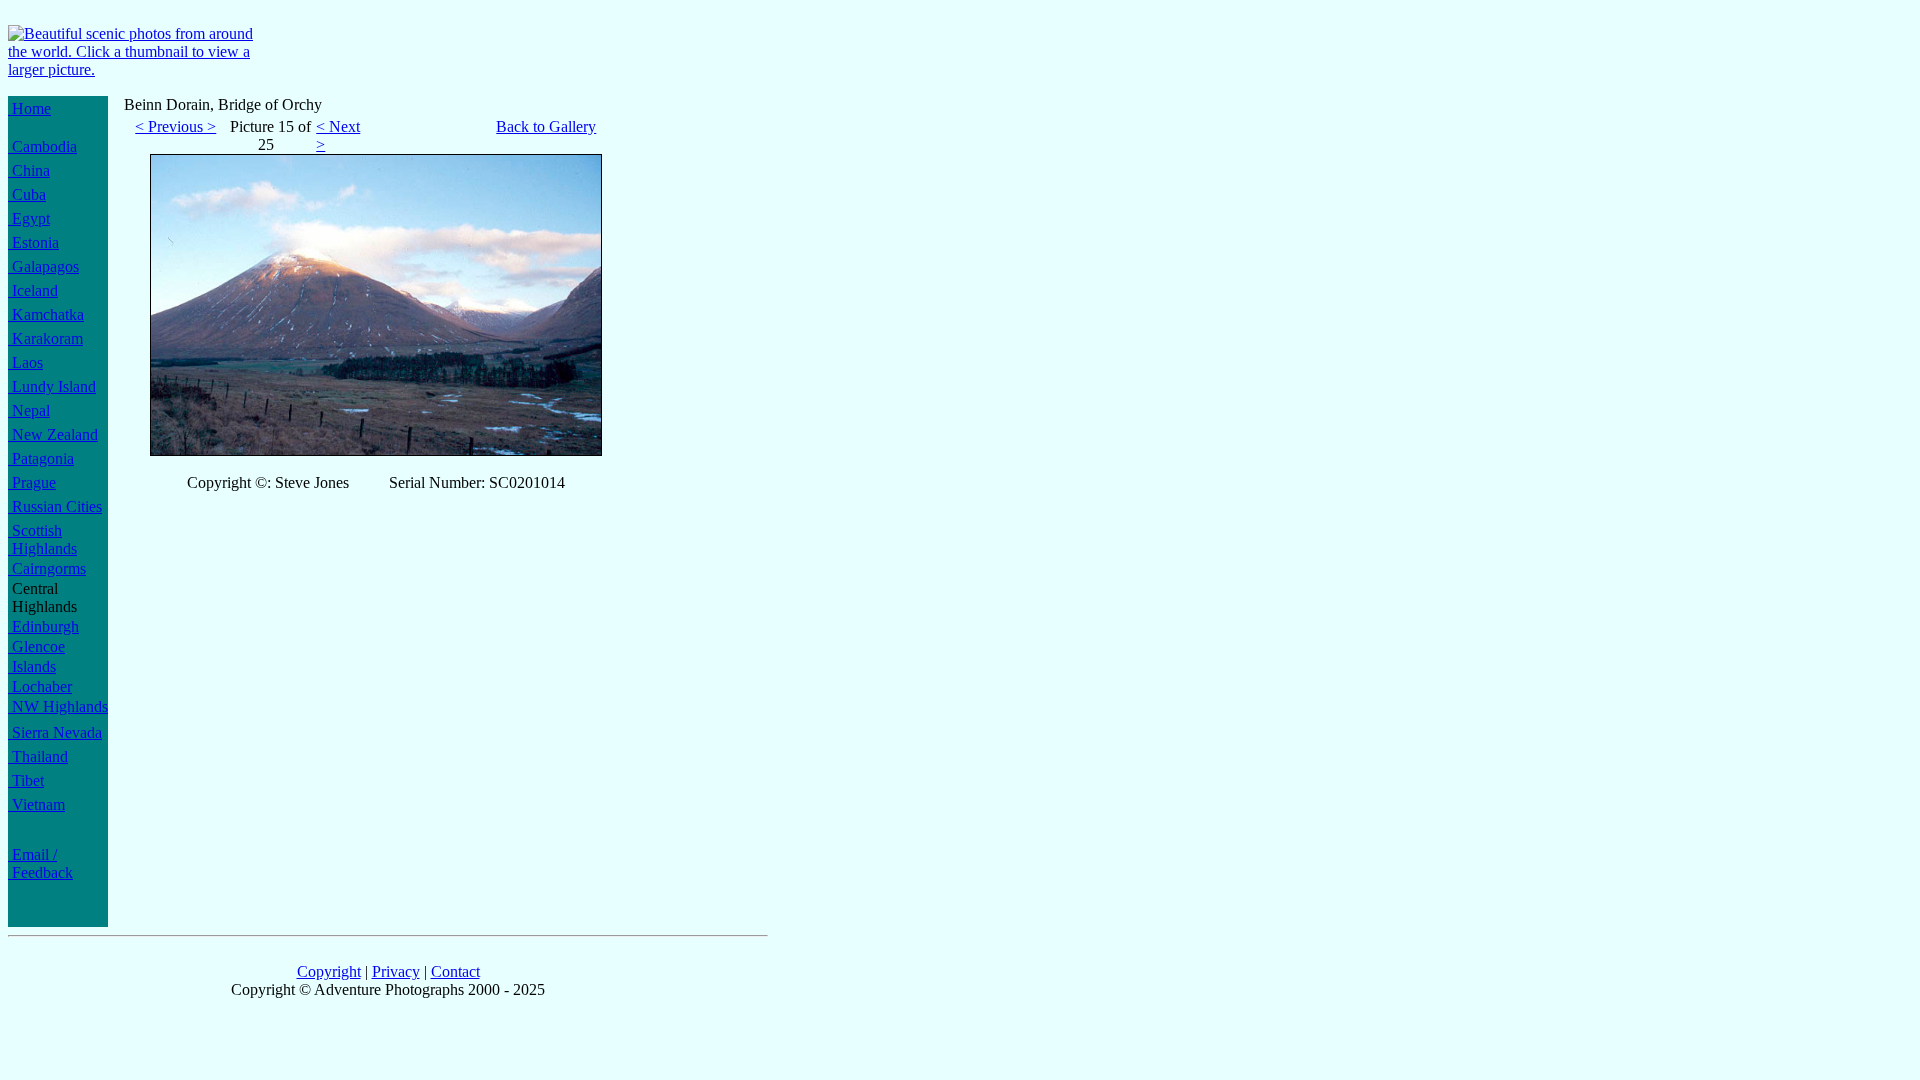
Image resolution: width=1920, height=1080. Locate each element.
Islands (32, 666)
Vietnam (36, 804)
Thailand (38, 756)
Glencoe (36, 646)
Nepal (29, 410)
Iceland (33, 290)
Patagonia (41, 458)
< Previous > (175, 126)
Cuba (27, 194)
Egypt (29, 218)
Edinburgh (43, 626)
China (29, 170)
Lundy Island (52, 386)
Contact (455, 971)
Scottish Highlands (42, 539)
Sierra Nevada (55, 732)
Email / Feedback (40, 863)
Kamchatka (46, 314)
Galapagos (43, 266)
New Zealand (53, 434)
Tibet (26, 780)
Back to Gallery (546, 126)
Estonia (33, 242)
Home (29, 108)
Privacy (396, 971)
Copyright (329, 971)
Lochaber (40, 686)
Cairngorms (47, 568)
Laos (25, 362)
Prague (32, 482)
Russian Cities (55, 506)
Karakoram (45, 338)
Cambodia (42, 146)
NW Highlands (58, 706)
